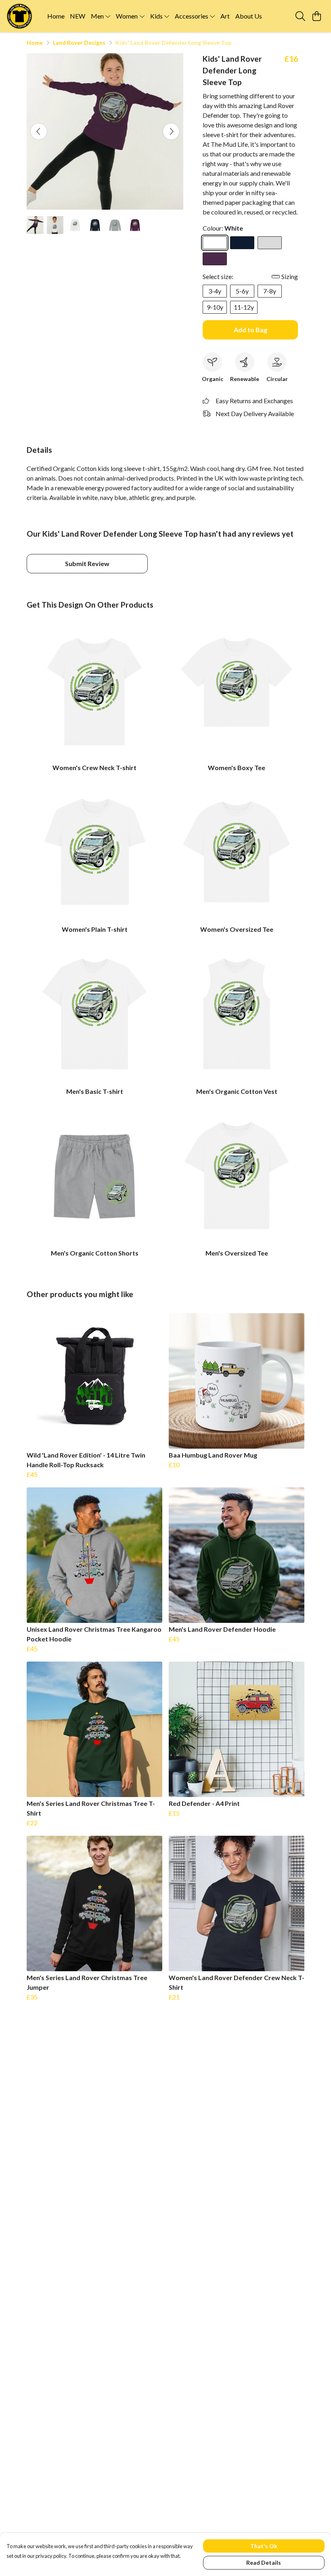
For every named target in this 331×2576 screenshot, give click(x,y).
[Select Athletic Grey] (270, 243)
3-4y (215, 291)
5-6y (242, 291)
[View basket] (316, 16)
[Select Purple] (215, 259)
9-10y (215, 307)
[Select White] (215, 243)
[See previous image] (39, 131)
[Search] (300, 16)
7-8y (270, 291)
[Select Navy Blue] (242, 243)
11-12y (244, 307)
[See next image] (171, 131)
